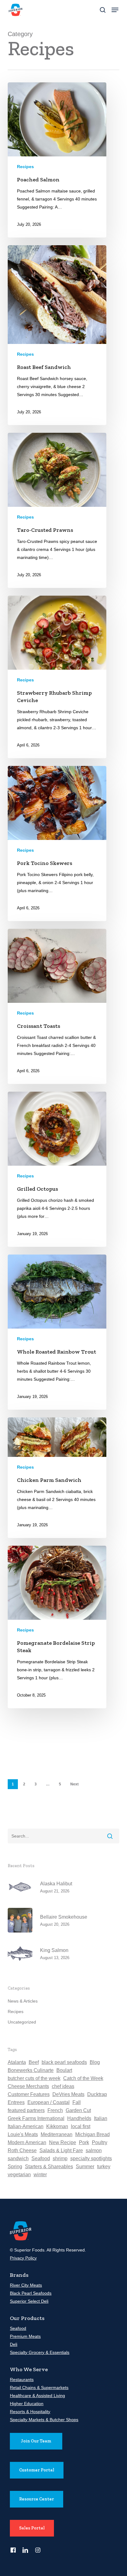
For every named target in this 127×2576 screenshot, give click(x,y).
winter (40, 2175)
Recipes (25, 167)
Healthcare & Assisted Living (37, 2396)
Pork (84, 2142)
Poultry (100, 2142)
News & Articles (23, 2001)
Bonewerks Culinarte (31, 2070)
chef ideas (63, 2086)
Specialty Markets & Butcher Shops (44, 2420)
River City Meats (26, 2285)
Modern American (27, 2142)
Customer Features (29, 2094)
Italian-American (26, 2126)
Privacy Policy (23, 2258)
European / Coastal (49, 2102)
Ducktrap (97, 2094)
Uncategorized (22, 2022)
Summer (85, 2167)
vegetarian (19, 2175)
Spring (15, 2167)
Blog (95, 2062)
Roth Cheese (22, 2150)
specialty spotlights (91, 2158)
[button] (115, 10)
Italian (101, 2118)
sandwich (18, 2158)
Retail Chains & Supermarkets (39, 2388)
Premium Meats (25, 2336)
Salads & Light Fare (61, 2150)
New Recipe (63, 2142)
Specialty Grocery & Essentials (40, 2352)
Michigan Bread (92, 2134)
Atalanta (17, 2062)
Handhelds (79, 2118)
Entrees (16, 2102)
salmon (94, 2150)
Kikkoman (57, 2126)
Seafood (41, 2158)
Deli (14, 2344)
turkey (104, 2167)
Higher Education (27, 2404)
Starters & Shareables (49, 2167)
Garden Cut (78, 2110)
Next (74, 1784)
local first (81, 2126)
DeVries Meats (68, 2094)
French (55, 2110)
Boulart (64, 2070)
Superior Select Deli (29, 2301)
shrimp (60, 2158)
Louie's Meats (23, 2134)
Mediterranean (57, 2134)
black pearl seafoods (64, 2062)
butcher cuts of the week (34, 2078)
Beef (34, 2062)
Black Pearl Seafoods (31, 2293)
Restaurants (22, 2380)
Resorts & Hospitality (30, 2412)
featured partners (26, 2110)
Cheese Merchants (28, 2086)
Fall (77, 2102)
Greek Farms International (36, 2118)
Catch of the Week (83, 2078)
